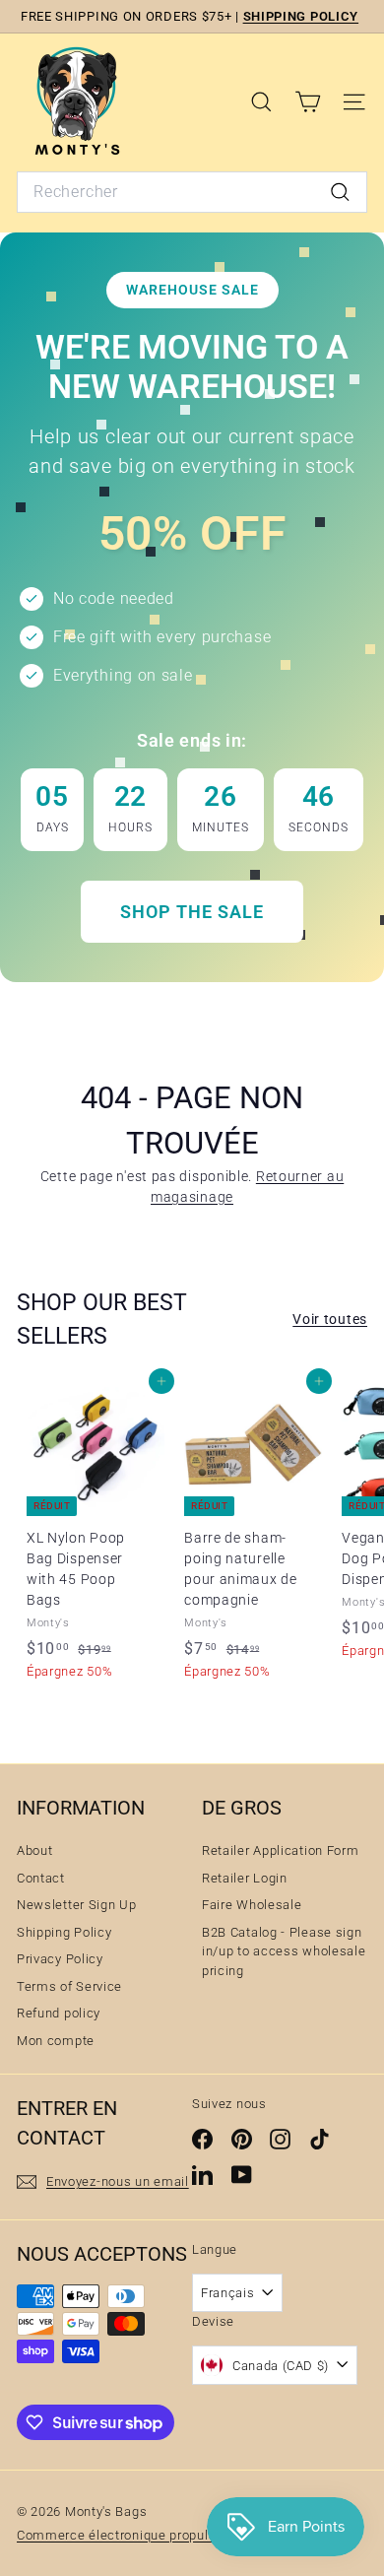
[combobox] (192, 192)
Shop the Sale (192, 912)
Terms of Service (69, 1986)
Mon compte (56, 2041)
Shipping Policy (64, 1932)
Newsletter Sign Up (77, 1905)
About (35, 1850)
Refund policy (59, 2013)
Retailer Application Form (281, 1850)
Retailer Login (245, 1878)
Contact (41, 1878)
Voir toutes (330, 1319)
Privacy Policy (60, 1959)
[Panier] (308, 102)
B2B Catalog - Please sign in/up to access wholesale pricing (284, 1951)
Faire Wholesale (252, 1905)
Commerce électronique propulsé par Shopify (157, 2535)
